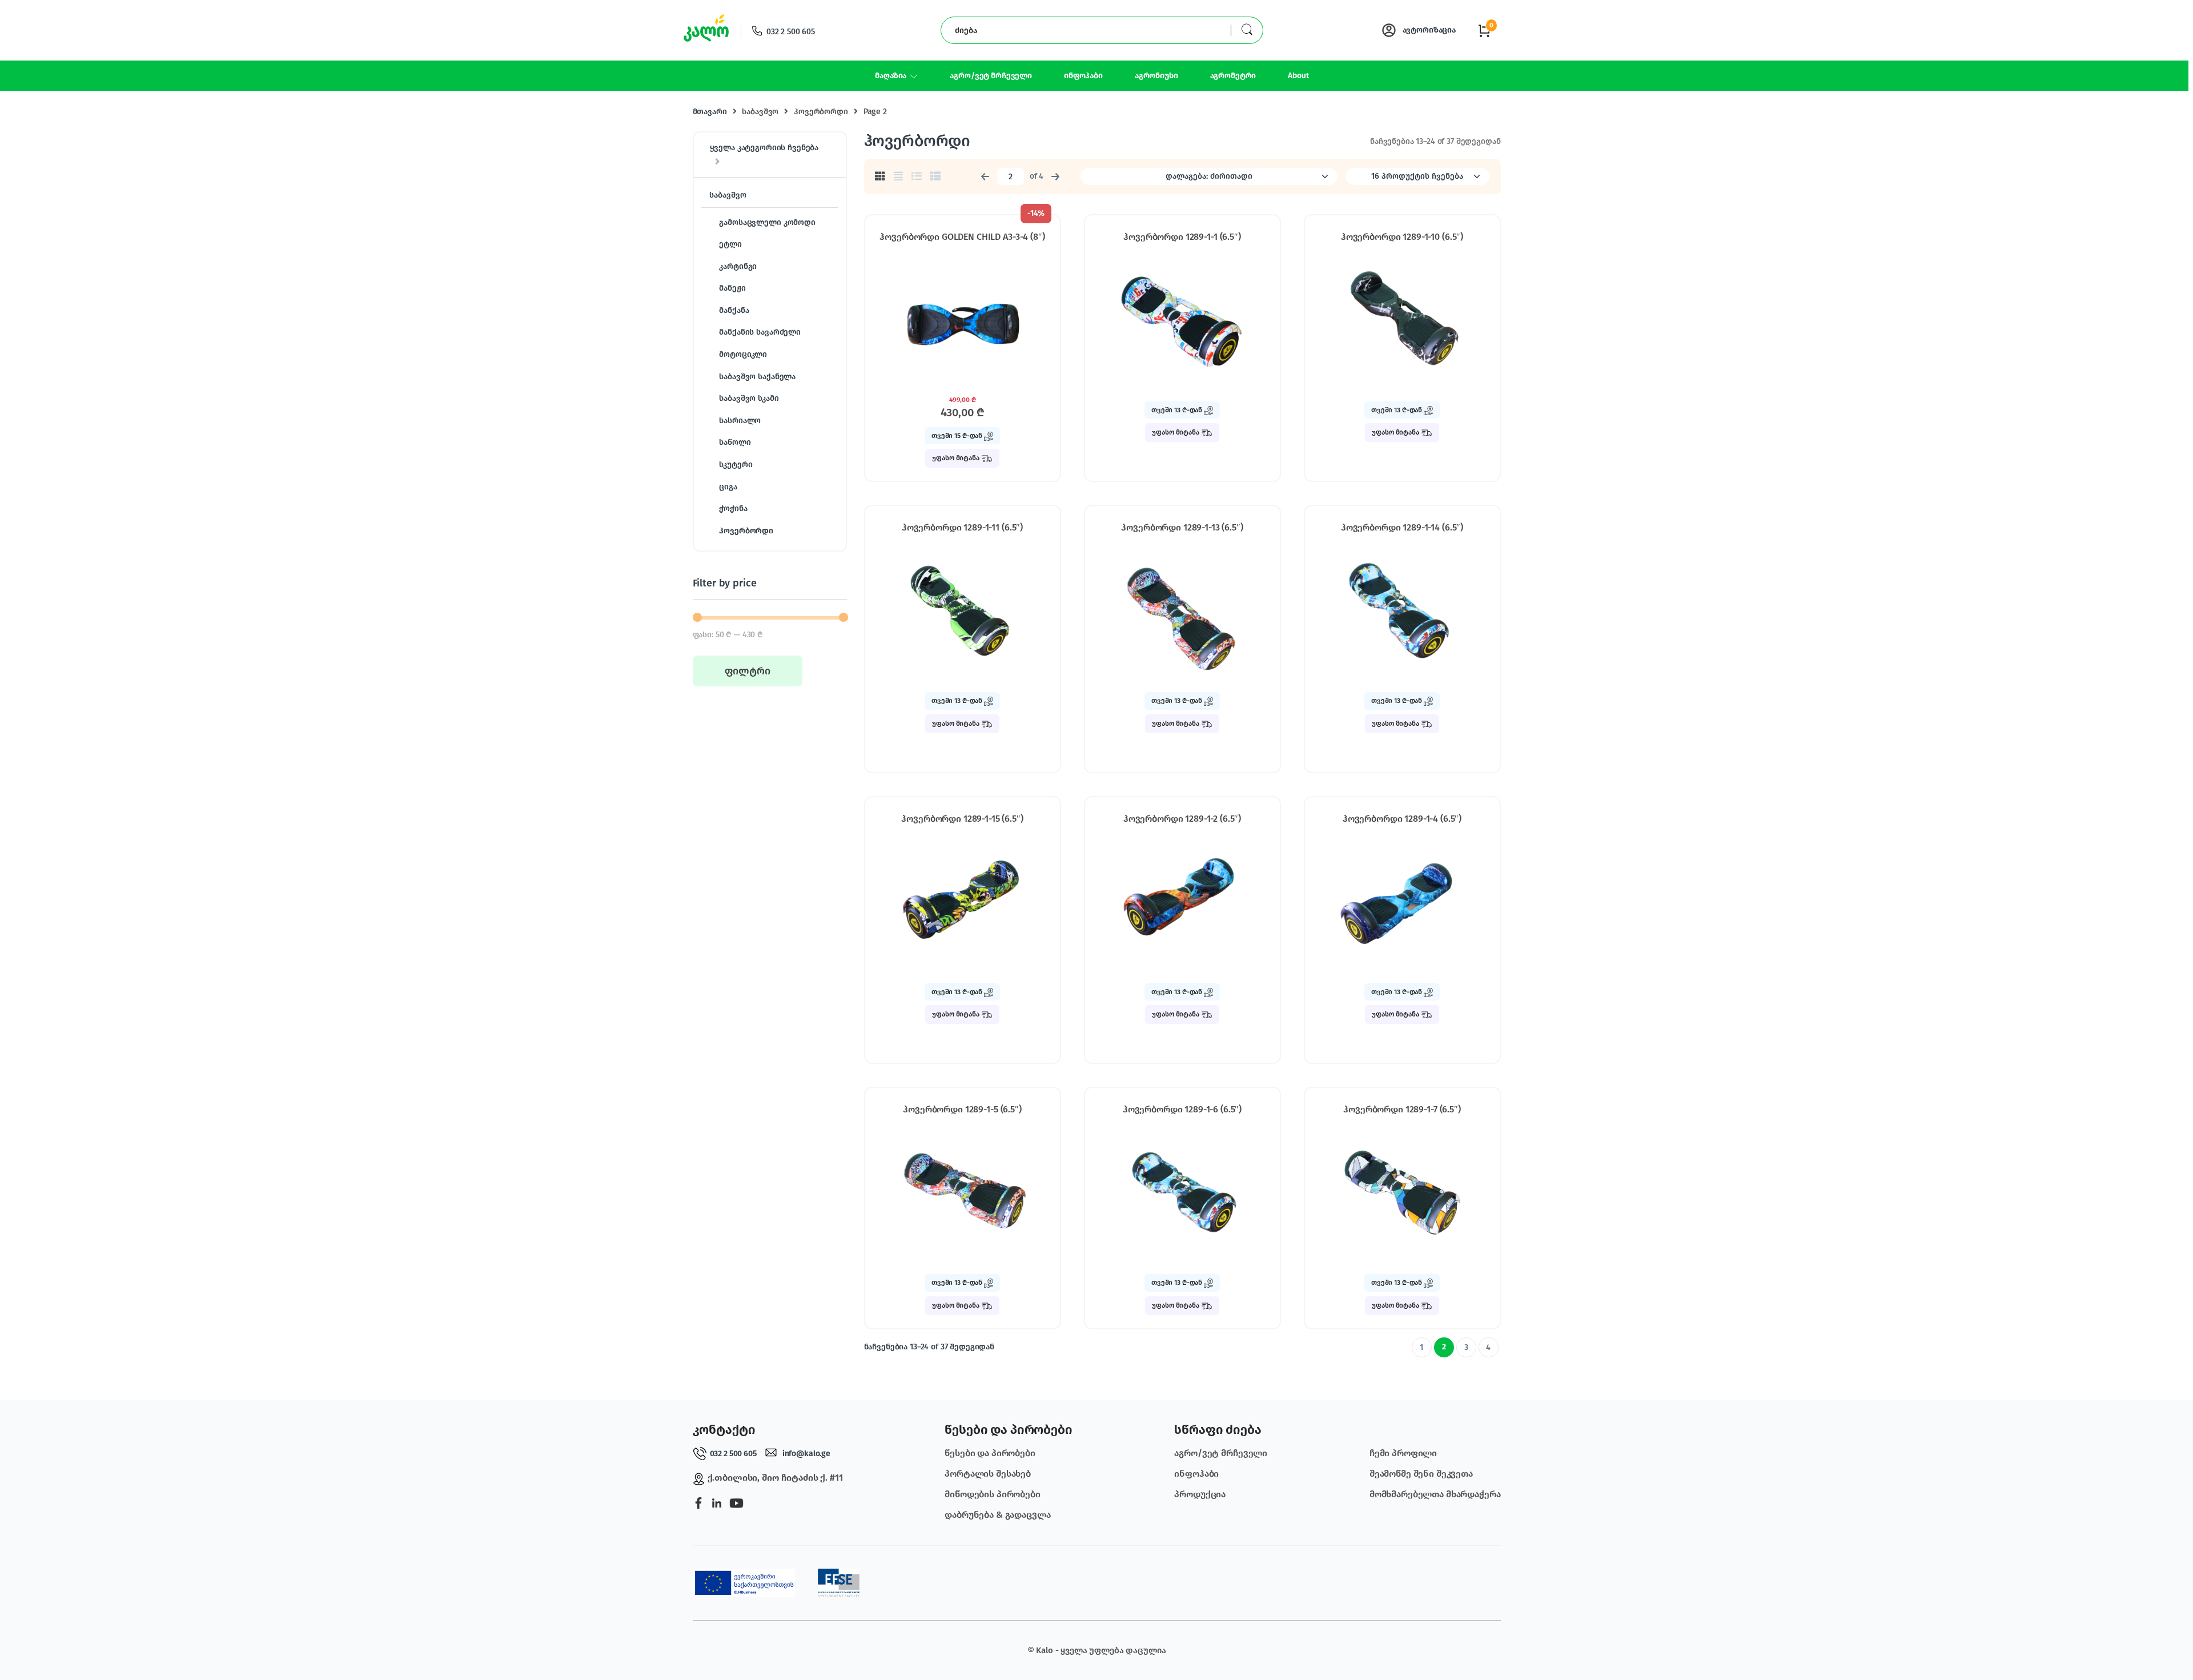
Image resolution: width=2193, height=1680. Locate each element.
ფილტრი (748, 671)
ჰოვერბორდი (821, 112)
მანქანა (734, 310)
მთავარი (710, 112)
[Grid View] (880, 176)
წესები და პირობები (990, 1453)
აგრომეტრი (1233, 76)
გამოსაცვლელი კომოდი (767, 222)
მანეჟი (732, 288)
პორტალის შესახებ (988, 1474)
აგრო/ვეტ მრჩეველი (991, 76)
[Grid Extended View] (898, 176)
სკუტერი (736, 465)
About (1298, 76)
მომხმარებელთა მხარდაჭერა (1435, 1494)
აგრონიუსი (1156, 76)
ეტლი (730, 244)
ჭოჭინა (733, 509)
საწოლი (735, 442)
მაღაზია (891, 76)
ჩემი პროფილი (1403, 1453)
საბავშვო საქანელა (757, 377)
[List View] (917, 176)
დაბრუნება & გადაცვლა (997, 1515)
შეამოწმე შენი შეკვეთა (1421, 1474)
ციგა (728, 487)
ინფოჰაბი (1083, 76)
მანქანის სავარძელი (760, 332)
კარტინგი (738, 266)
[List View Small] (935, 176)
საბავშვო (760, 112)
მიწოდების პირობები (992, 1494)
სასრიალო (740, 421)
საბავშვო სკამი (749, 398)
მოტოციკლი (743, 354)
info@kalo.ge (806, 1454)
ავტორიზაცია (1429, 30)
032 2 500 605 (791, 32)
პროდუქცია (1200, 1494)
